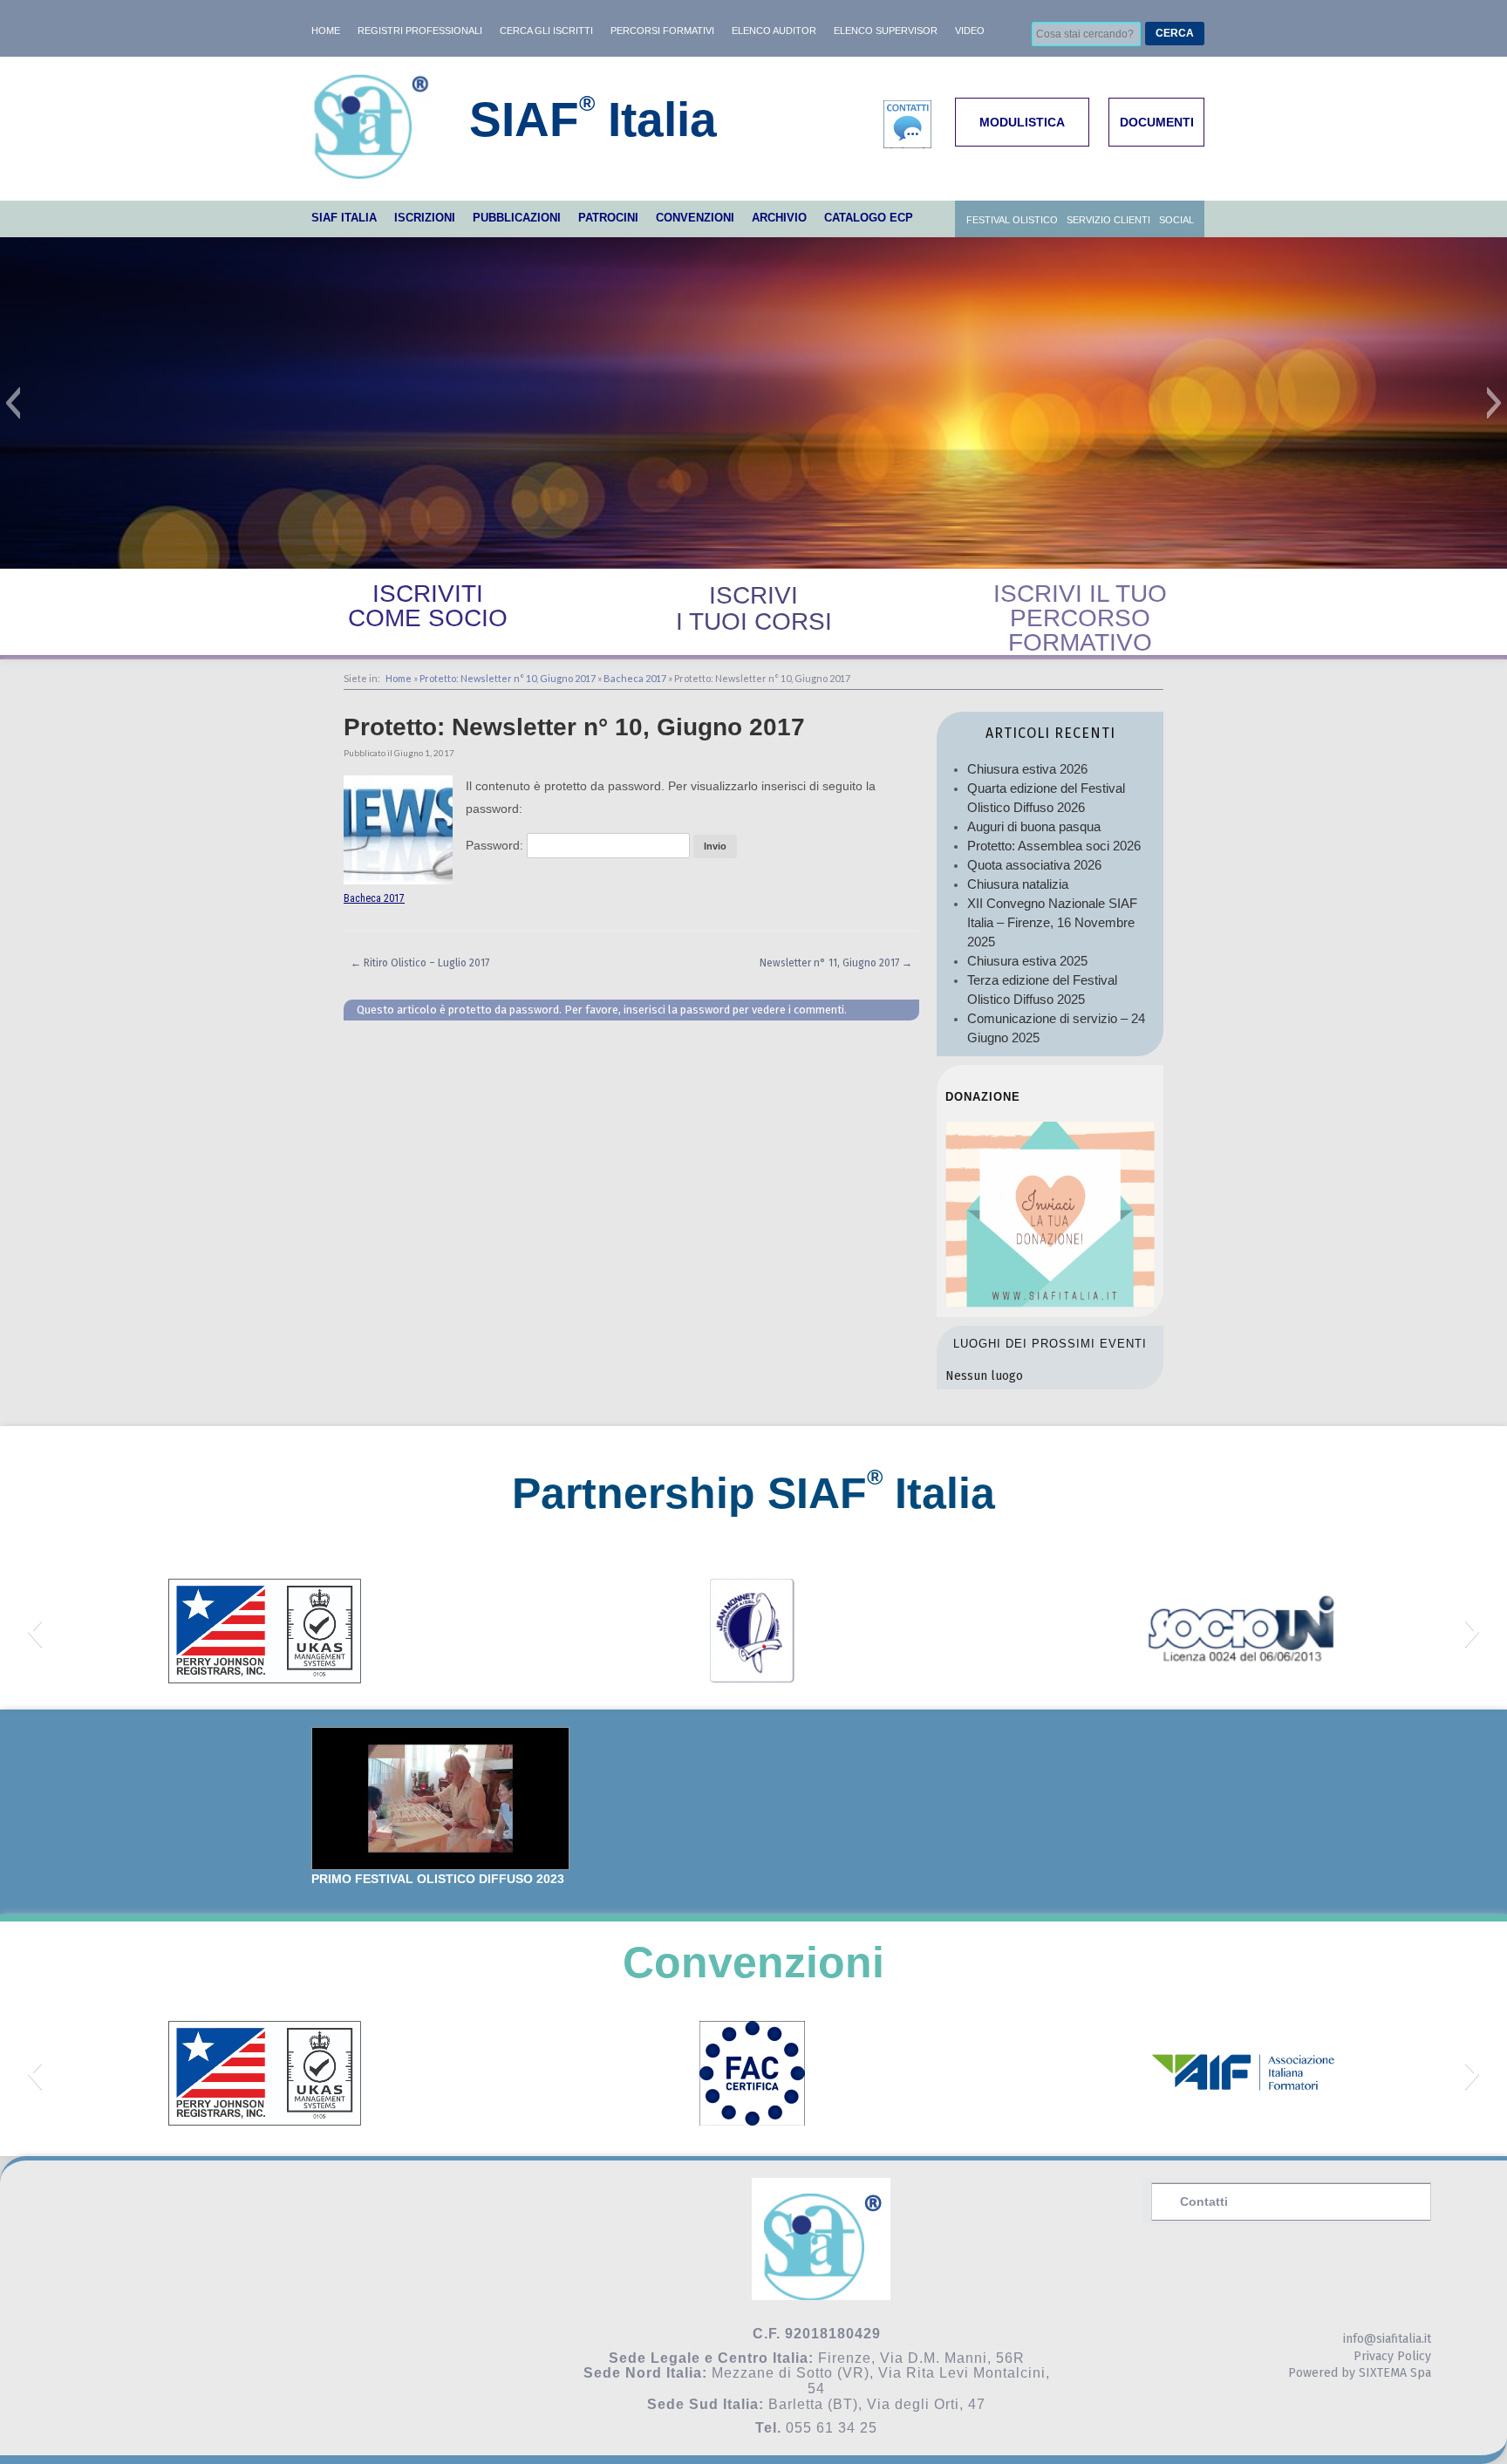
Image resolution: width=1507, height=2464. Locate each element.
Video (970, 31)
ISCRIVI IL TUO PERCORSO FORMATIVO (1080, 618)
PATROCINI (608, 218)
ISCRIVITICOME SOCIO (428, 606)
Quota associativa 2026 (1034, 865)
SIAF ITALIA (344, 218)
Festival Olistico (1012, 220)
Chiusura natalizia (1018, 884)
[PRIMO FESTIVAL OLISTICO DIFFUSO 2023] (440, 1799)
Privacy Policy (1392, 2356)
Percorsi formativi (662, 31)
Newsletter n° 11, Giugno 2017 (836, 963)
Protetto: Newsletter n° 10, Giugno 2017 (508, 678)
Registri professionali (420, 31)
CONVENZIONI (695, 218)
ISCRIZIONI (425, 218)
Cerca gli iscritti (546, 31)
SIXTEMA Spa (1395, 2373)
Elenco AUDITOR (774, 31)
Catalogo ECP (869, 218)
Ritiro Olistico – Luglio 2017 (420, 963)
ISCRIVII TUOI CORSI (754, 608)
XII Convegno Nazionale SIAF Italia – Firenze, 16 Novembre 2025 (1052, 922)
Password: (496, 845)
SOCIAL (1176, 220)
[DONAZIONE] (1050, 1303)
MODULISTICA (1022, 122)
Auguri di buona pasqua (1034, 826)
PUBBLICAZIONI (517, 218)
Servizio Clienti (1108, 220)
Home (399, 678)
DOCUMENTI (1157, 122)
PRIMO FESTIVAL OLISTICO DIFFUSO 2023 (438, 1879)
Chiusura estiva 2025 (1027, 961)
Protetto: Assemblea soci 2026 (1054, 846)
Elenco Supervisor (886, 31)
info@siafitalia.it (1387, 2339)
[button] (13, 403)
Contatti (1204, 2201)
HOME (326, 31)
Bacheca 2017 (635, 678)
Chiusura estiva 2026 (1027, 769)
